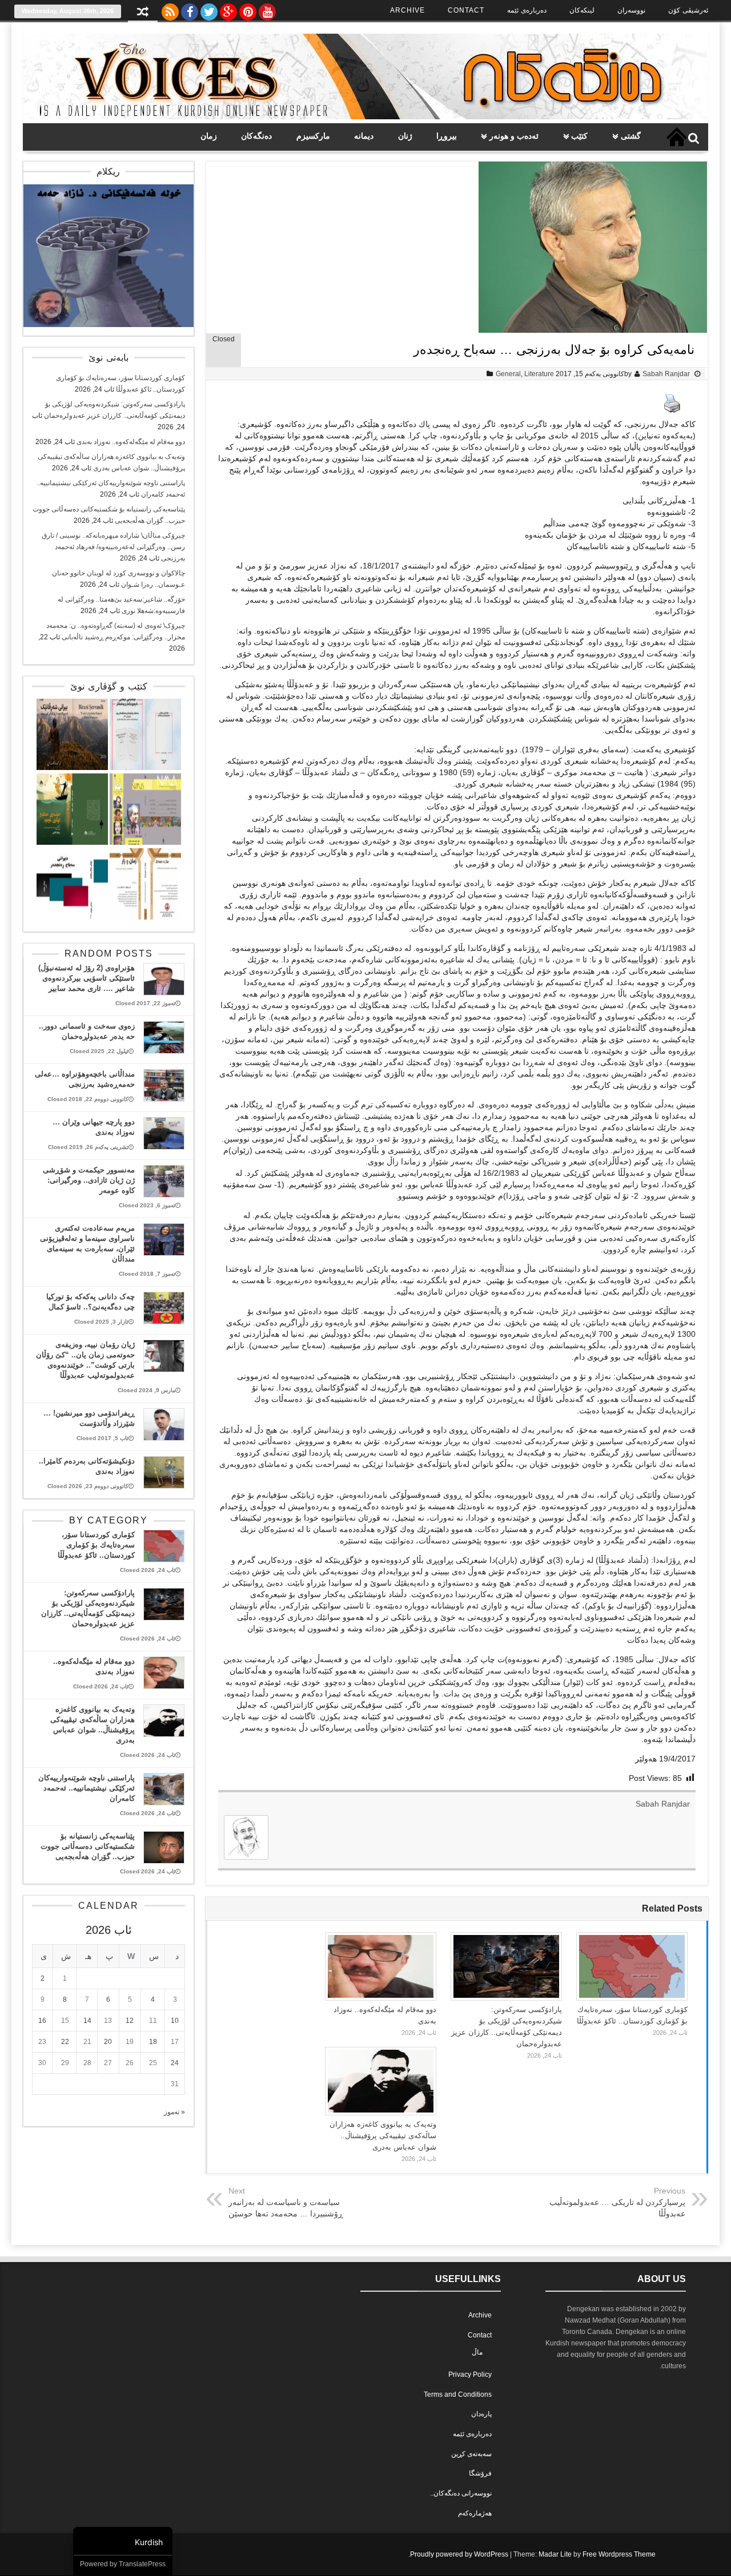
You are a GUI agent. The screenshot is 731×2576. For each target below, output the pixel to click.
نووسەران (631, 10)
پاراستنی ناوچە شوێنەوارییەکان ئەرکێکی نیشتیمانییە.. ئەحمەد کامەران (87, 1788)
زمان (209, 136)
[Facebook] (190, 9)
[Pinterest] (248, 9)
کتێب (579, 136)
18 (153, 2042)
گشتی (631, 136)
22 (65, 2042)
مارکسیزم (313, 136)
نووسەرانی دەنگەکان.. (461, 2493)
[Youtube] (267, 9)
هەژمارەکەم (475, 2513)
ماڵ (477, 2352)
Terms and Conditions (458, 2394)
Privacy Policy (470, 2375)
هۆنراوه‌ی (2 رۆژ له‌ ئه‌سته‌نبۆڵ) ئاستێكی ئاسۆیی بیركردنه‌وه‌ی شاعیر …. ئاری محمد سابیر (87, 978)
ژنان (405, 136)
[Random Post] (143, 13)
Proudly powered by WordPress (459, 2554)
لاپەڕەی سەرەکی (677, 137)
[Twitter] (209, 9)
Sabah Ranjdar (666, 374)
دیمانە (364, 136)
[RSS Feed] (170, 9)
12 (130, 2021)
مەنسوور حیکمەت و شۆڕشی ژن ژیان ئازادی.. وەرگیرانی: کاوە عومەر (89, 1180)
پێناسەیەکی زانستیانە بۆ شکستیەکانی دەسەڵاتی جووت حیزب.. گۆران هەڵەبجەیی (88, 1846)
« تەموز (174, 2112)
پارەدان (481, 2414)
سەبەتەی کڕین (471, 2454)
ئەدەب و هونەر (514, 136)
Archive (407, 10)
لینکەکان (582, 10)
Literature (539, 374)
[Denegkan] (365, 117)
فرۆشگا (480, 2473)
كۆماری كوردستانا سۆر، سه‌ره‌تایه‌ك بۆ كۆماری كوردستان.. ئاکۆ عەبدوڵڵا (96, 1545)
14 (87, 2021)
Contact (466, 10)
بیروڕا (447, 136)
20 (108, 2042)
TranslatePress (142, 2564)
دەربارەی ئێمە (527, 10)
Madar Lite (555, 2554)
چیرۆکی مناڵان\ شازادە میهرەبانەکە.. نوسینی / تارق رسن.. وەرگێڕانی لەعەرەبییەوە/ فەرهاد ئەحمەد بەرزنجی (113, 547)
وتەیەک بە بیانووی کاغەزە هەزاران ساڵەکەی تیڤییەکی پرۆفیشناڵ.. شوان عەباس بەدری (383, 2136)
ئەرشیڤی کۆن (688, 10)
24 (175, 2063)
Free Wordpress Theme (619, 2554)
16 (42, 2021)
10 (175, 2021)
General (508, 374)
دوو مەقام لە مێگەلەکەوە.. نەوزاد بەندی (131, 442)
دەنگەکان (256, 136)
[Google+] (228, 9)
